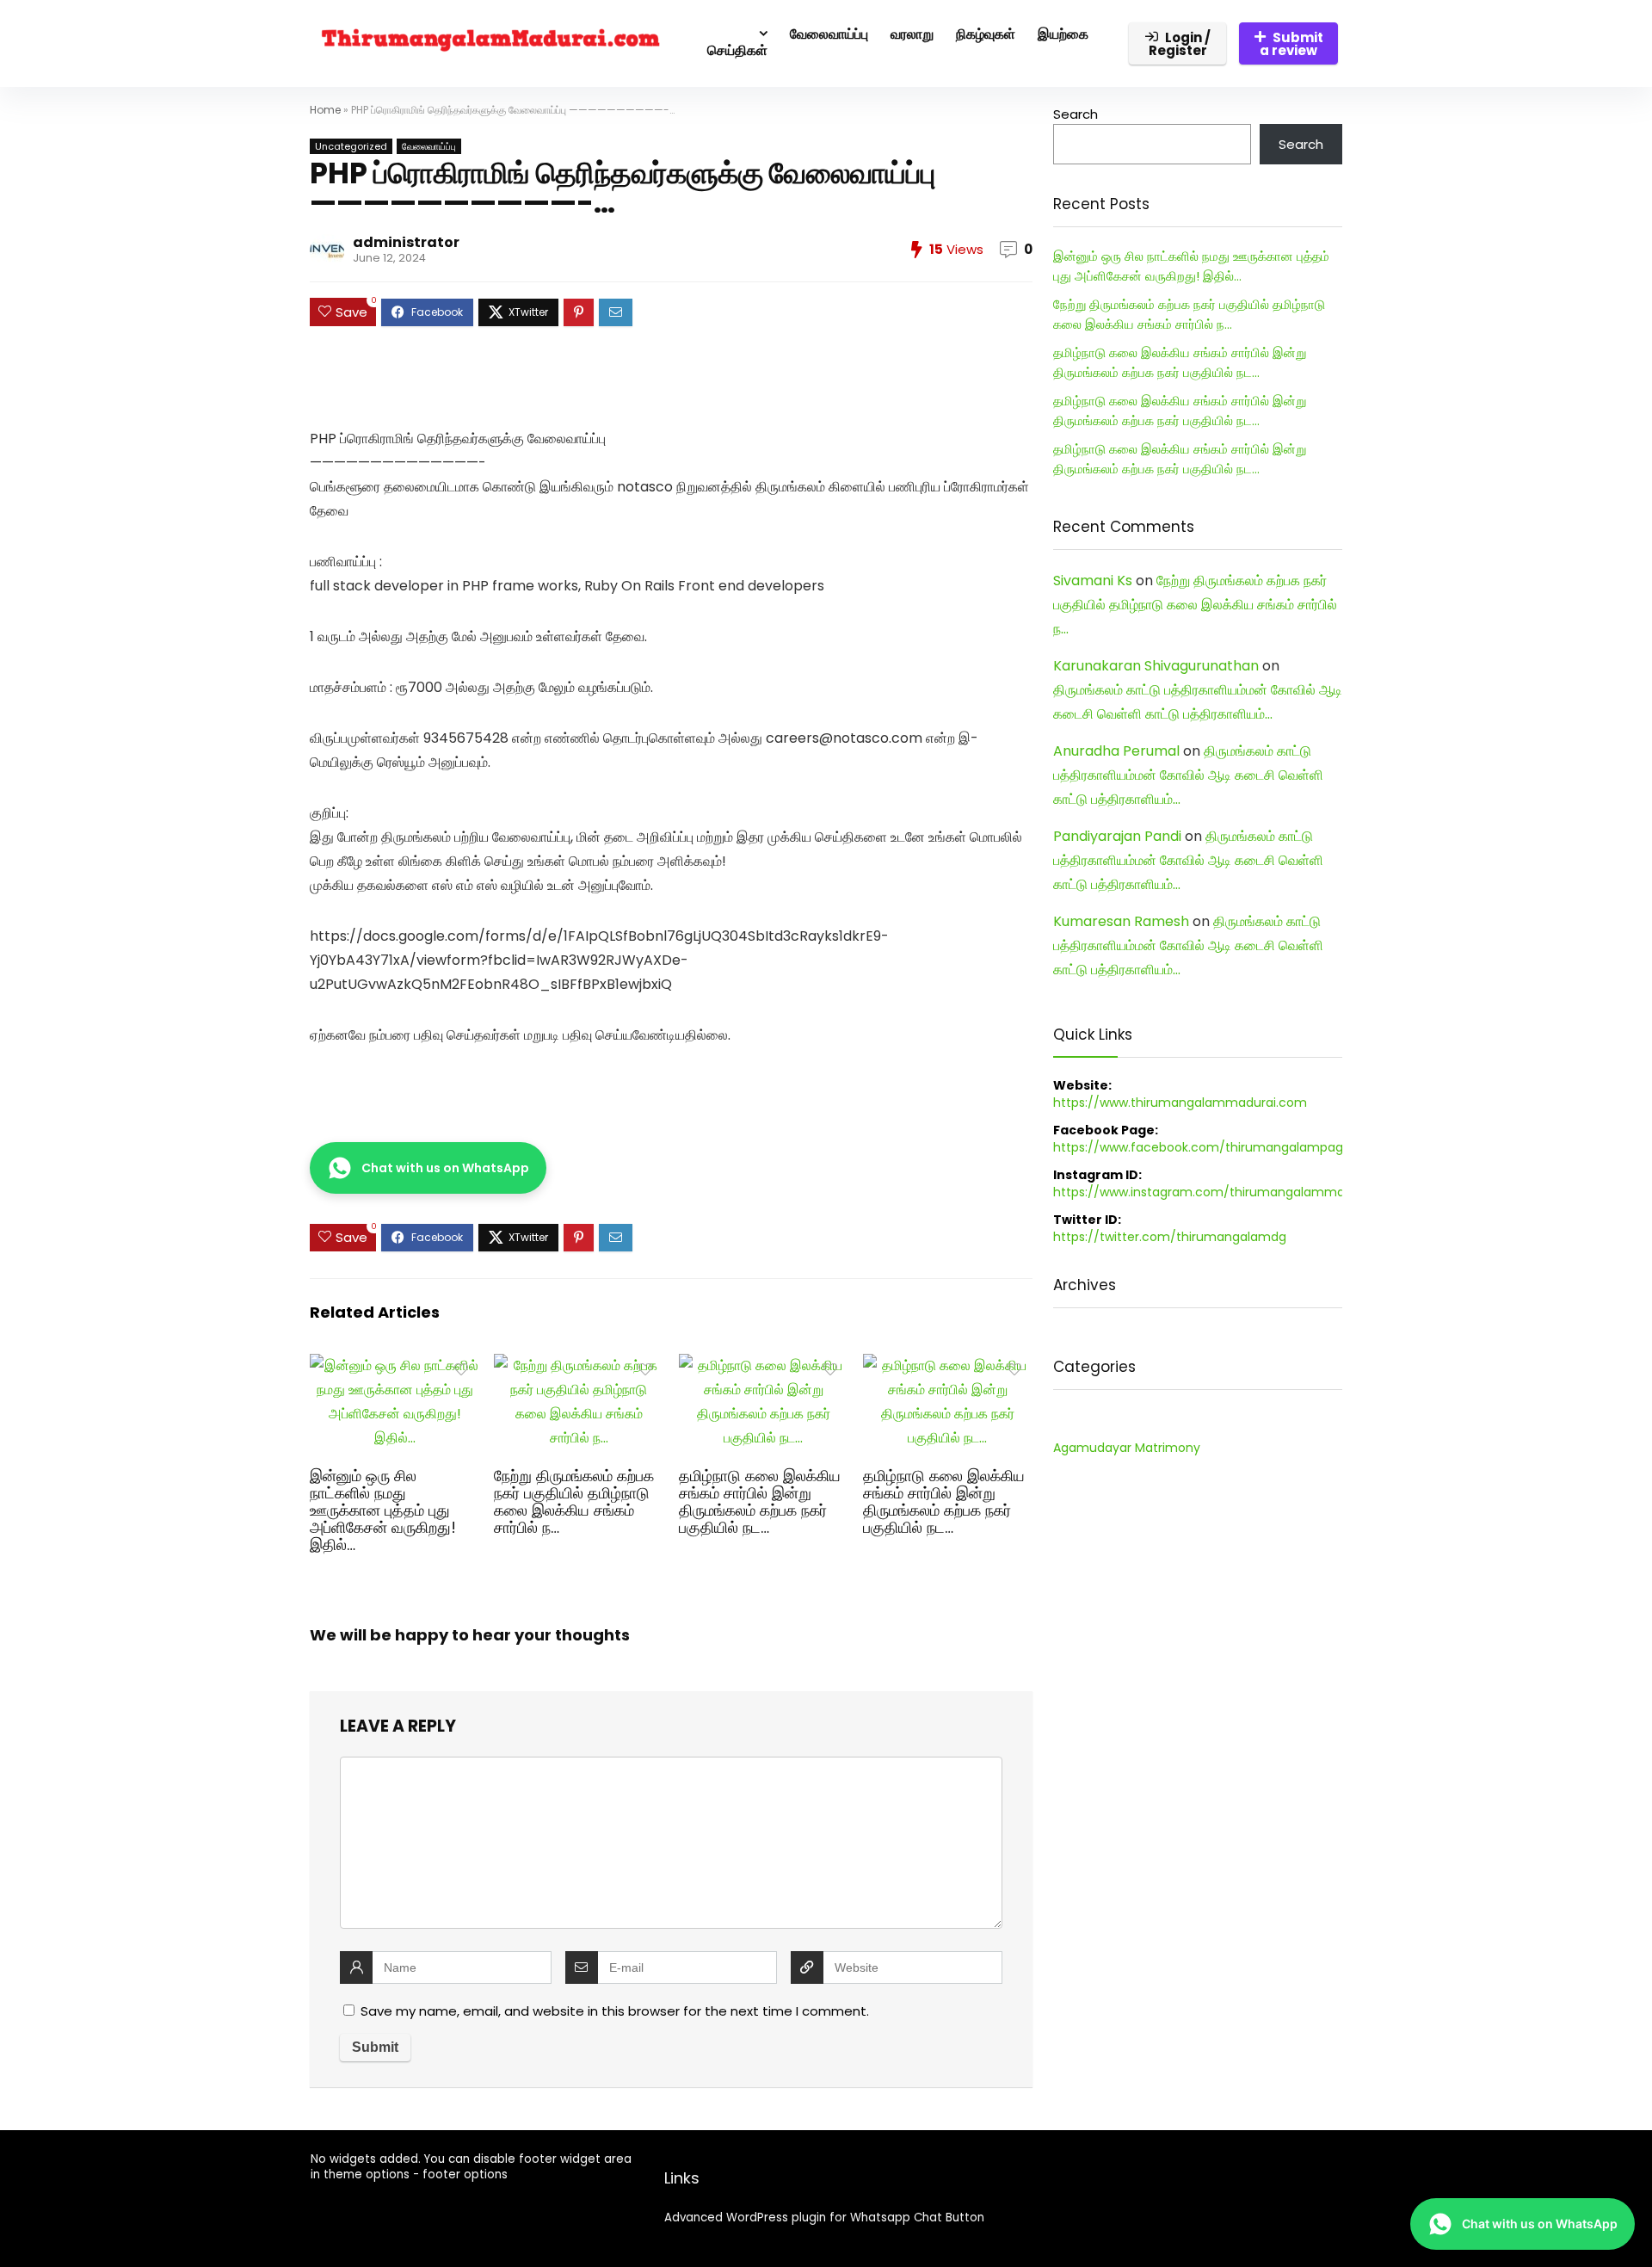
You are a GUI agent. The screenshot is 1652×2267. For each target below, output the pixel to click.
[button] (428, 1168)
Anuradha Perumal (1116, 751)
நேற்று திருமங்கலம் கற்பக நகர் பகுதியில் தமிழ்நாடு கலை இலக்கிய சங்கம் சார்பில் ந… (574, 1502)
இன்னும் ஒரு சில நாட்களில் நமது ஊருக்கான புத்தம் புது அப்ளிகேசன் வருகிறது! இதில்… (383, 1510)
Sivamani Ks (1093, 581)
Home (325, 110)
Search (1076, 114)
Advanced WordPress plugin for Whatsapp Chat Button (824, 2218)
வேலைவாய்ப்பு (429, 146)
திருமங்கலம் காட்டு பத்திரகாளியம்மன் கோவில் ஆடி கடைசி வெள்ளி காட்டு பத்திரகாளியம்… (1188, 775)
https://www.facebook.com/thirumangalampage (1202, 1147)
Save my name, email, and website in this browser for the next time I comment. (615, 2011)
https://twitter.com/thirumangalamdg (1170, 1237)
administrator (406, 242)
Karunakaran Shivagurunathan (1156, 666)
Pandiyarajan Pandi (1117, 836)
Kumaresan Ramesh (1121, 921)
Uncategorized (351, 146)
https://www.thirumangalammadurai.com (1180, 1103)
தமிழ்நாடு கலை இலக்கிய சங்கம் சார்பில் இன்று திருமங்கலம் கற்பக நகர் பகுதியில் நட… (760, 1502)
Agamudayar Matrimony (1127, 1448)
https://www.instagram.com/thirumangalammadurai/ (1217, 1192)
